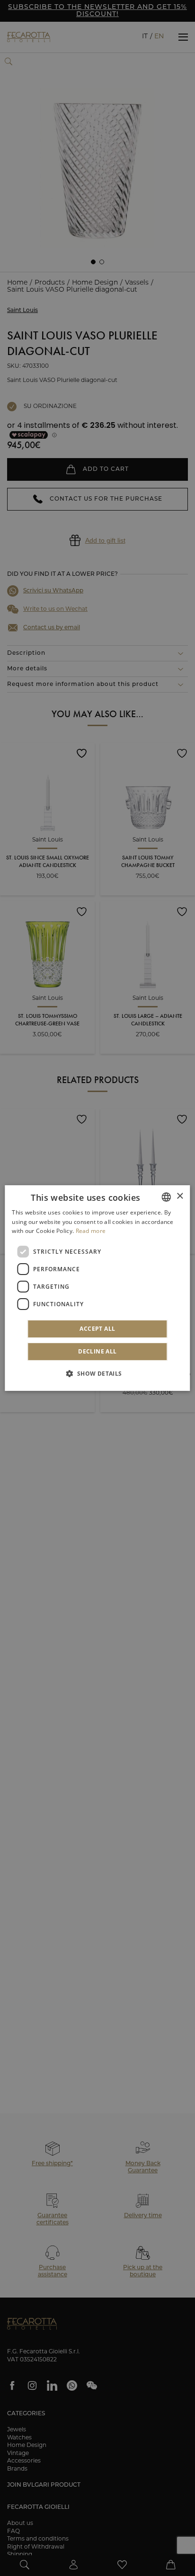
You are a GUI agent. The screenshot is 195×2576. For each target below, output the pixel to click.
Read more (91, 1231)
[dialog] (97, 1288)
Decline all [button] (97, 1351)
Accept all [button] (97, 1329)
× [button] (180, 1196)
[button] (97, 1373)
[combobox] (167, 1197)
